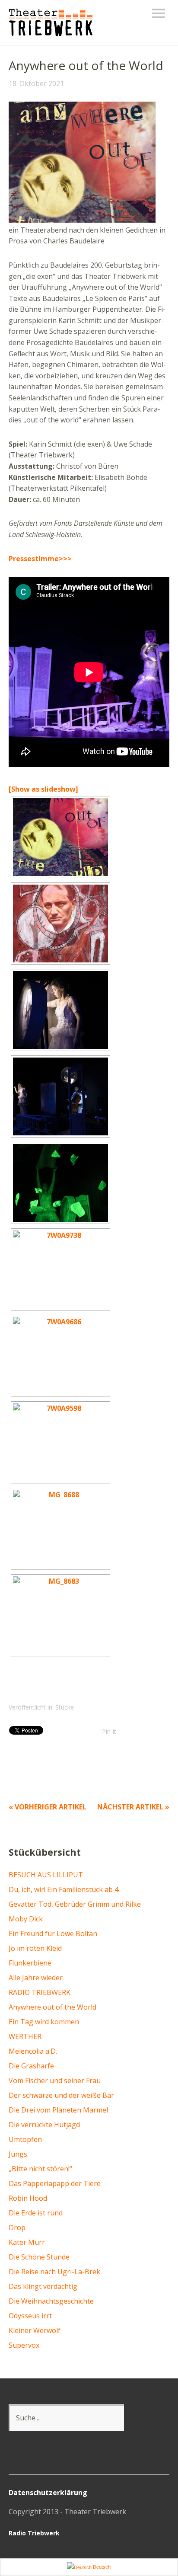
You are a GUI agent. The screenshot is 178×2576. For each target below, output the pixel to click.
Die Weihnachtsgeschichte (51, 2301)
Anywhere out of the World (52, 2007)
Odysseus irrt (30, 2316)
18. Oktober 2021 (36, 83)
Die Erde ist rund (36, 2213)
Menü (159, 13)
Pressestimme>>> (40, 559)
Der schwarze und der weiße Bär (61, 2095)
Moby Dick (26, 1919)
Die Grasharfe (31, 2066)
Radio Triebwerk (34, 2533)
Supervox (24, 2345)
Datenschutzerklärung (48, 2493)
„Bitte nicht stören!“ (40, 2169)
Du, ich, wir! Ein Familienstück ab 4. (64, 1889)
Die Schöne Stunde (39, 2257)
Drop (17, 2228)
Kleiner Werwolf (35, 2330)
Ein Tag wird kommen (44, 2022)
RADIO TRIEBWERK (40, 1992)
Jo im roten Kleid (35, 1948)
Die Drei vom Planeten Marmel (58, 2110)
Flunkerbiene (30, 1963)
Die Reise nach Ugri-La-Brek (54, 2272)
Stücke (65, 1707)
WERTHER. (26, 2036)
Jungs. (19, 2154)
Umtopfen (25, 2139)
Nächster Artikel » (133, 1807)
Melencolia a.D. (33, 2051)
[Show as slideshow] (43, 789)
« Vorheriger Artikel (48, 1807)
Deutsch (101, 2567)
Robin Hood (28, 2198)
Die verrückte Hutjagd (44, 2125)
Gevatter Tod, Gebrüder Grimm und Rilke (75, 1904)
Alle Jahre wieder (36, 1978)
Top (160, 2534)
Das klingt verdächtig (43, 2286)
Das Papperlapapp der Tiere (55, 2183)
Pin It (109, 1731)
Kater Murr (27, 2242)
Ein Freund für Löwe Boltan (53, 1934)
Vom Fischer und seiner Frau (55, 2081)
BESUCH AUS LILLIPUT (46, 1875)
